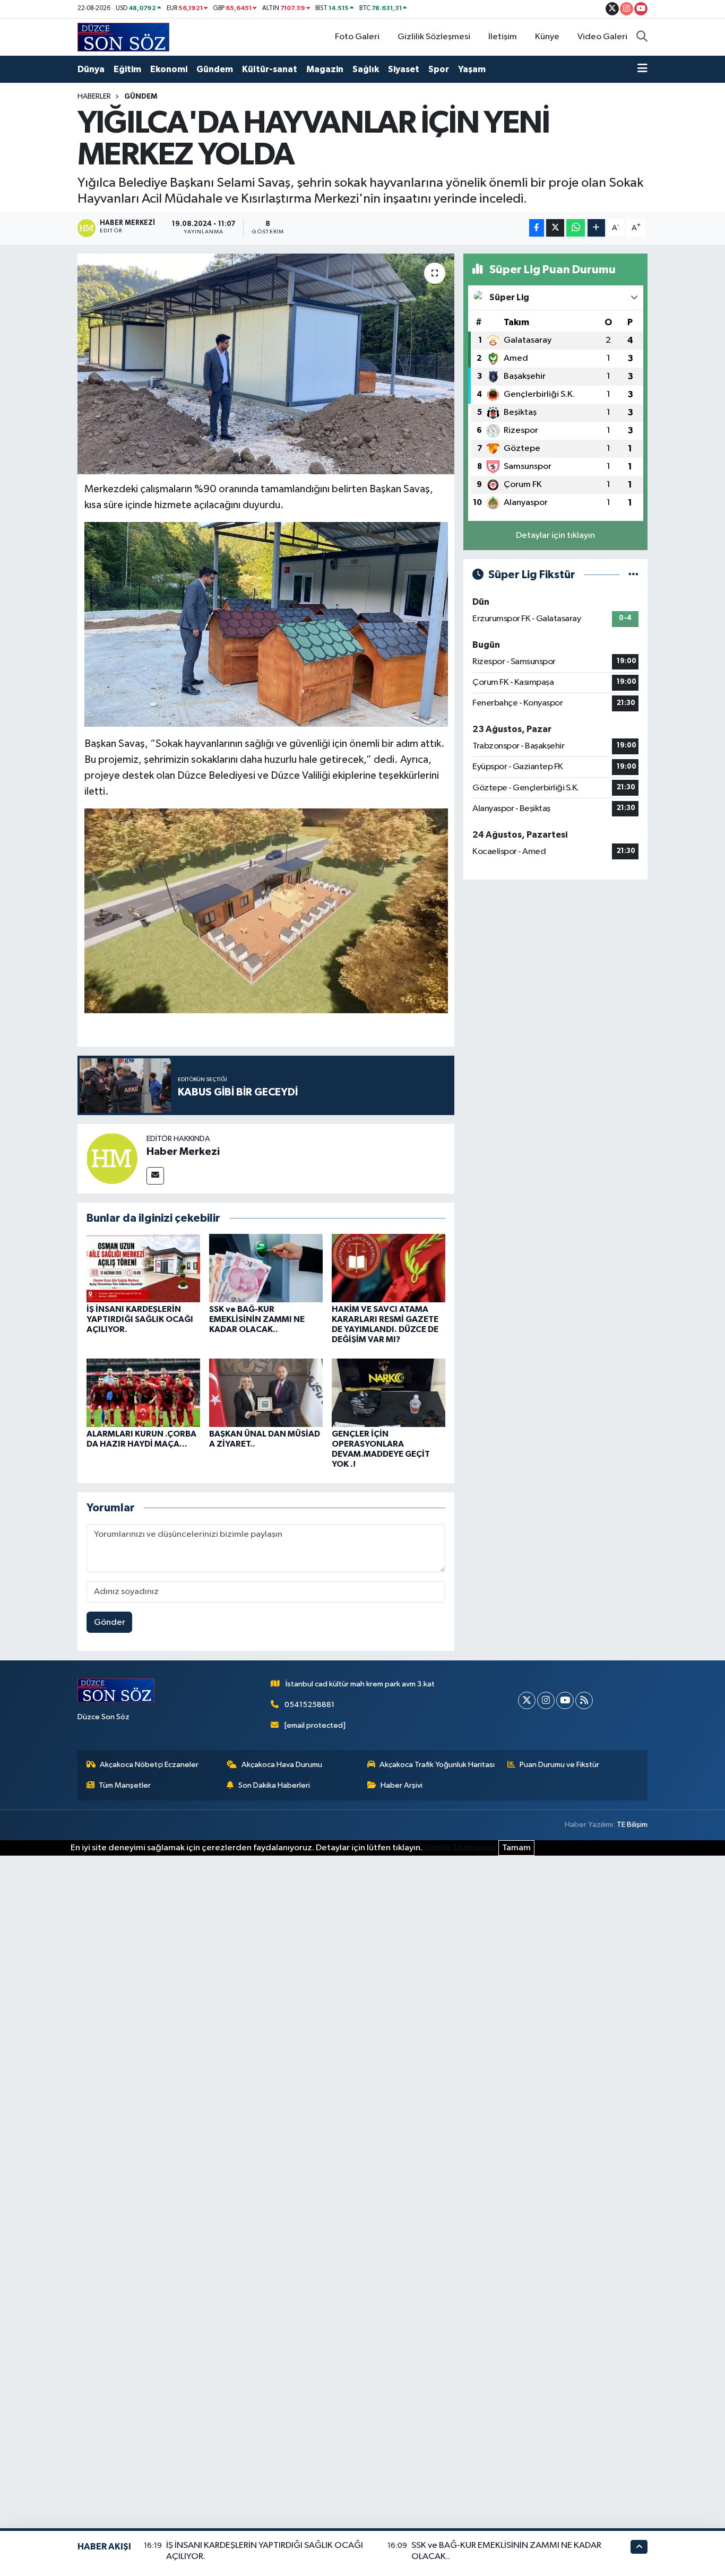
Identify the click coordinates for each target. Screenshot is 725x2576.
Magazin (325, 69)
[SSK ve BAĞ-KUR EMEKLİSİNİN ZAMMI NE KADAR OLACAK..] (266, 1268)
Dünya (91, 69)
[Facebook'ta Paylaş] (537, 228)
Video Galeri (602, 37)
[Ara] (642, 37)
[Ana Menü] (642, 69)
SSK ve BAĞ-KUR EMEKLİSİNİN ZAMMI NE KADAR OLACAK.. (257, 1319)
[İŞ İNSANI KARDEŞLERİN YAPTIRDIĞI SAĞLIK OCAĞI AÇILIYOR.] (143, 1268)
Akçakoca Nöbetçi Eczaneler (149, 1765)
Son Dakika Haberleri (274, 1785)
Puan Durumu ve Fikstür (559, 1765)
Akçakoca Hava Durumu (282, 1765)
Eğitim (127, 69)
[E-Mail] (155, 1176)
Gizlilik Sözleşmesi (434, 37)
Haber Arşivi (402, 1785)
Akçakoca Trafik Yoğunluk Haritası (437, 1765)
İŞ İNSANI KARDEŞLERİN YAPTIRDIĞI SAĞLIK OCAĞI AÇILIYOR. (140, 1319)
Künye (547, 37)
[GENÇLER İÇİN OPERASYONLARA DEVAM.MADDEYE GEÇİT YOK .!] (389, 1392)
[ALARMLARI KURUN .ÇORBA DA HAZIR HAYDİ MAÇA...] (143, 1392)
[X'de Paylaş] (555, 228)
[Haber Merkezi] (112, 1158)
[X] (527, 1700)
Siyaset (404, 69)
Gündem (215, 69)
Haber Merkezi (183, 1152)
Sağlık (366, 69)
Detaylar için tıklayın (555, 536)
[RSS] (584, 1700)
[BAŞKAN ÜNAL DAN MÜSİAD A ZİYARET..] (266, 1392)
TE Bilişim (632, 1825)
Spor (439, 69)
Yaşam (472, 69)
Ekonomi (169, 69)
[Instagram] (546, 1700)
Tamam (516, 1848)
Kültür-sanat (270, 69)
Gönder (110, 1622)
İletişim (503, 37)
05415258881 (309, 1705)
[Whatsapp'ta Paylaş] (576, 228)
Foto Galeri (357, 37)
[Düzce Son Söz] (123, 37)
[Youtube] (565, 1700)
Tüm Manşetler (125, 1785)
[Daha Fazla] (596, 228)
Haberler (94, 97)
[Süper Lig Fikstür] (633, 575)
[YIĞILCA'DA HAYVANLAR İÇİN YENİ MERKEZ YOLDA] (266, 364)
